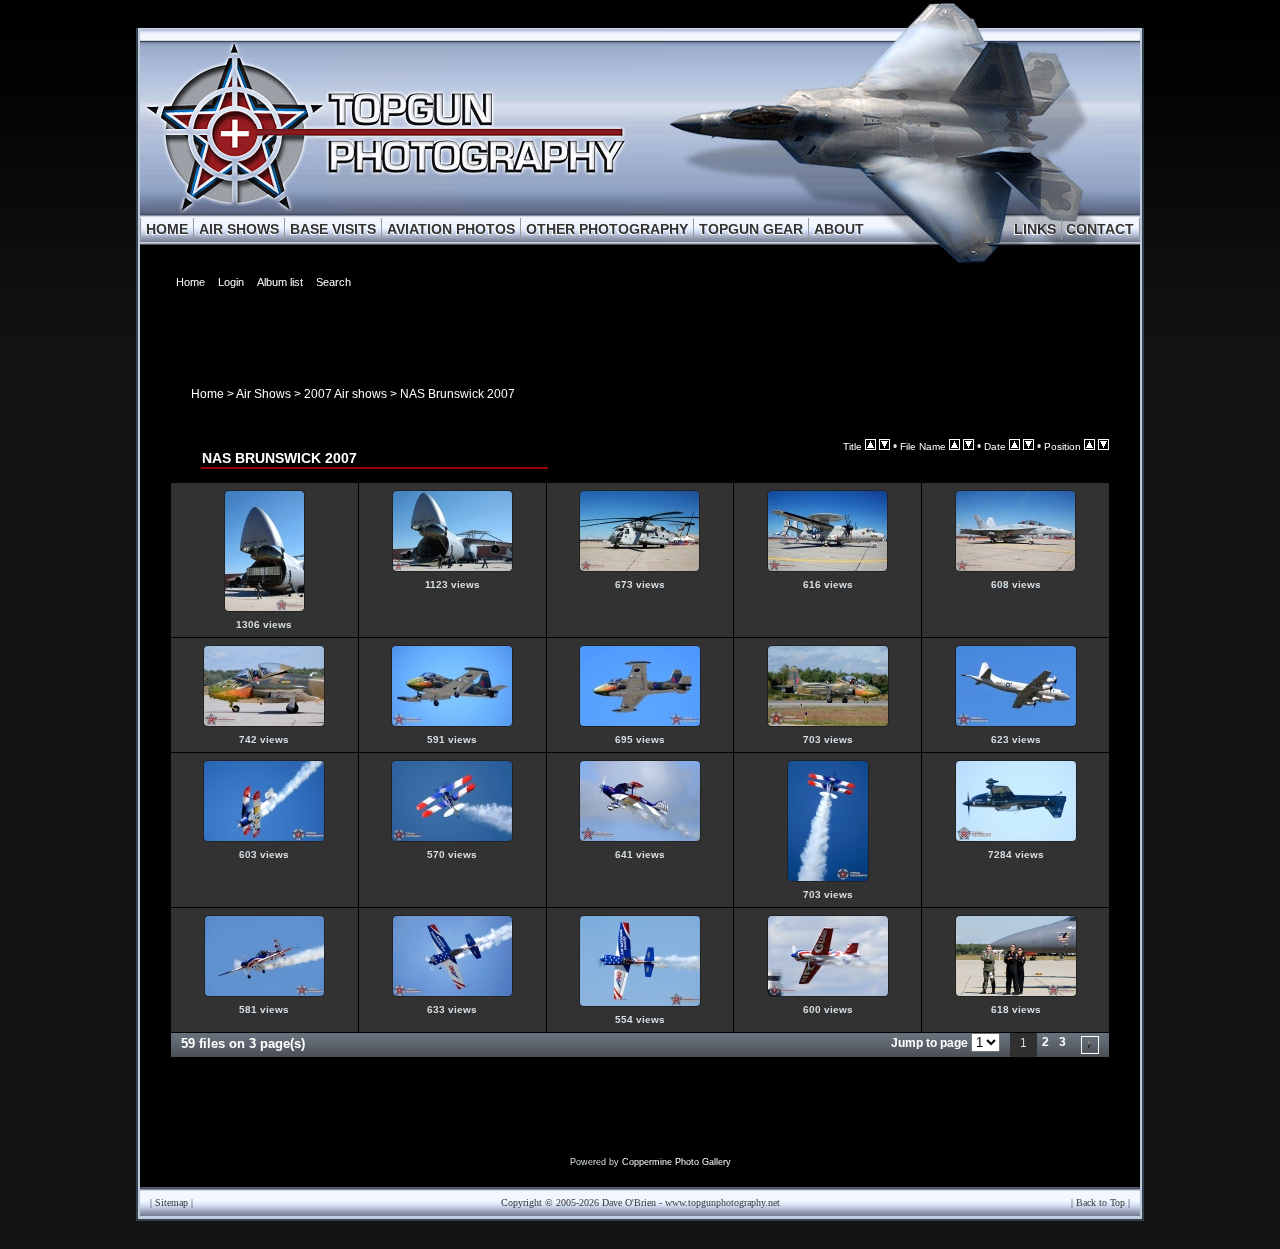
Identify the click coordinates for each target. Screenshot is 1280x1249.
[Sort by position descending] (1103, 446)
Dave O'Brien (629, 1202)
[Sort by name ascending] (954, 446)
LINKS (1035, 229)
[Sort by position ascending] (1089, 446)
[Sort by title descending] (884, 446)
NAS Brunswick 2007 (457, 394)
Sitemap (171, 1202)
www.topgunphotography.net (722, 1202)
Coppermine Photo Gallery (676, 1162)
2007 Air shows (345, 394)
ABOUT (839, 229)
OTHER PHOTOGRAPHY (607, 229)
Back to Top (1100, 1202)
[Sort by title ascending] (870, 446)
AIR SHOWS (239, 229)
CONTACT (1100, 229)
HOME (167, 229)
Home (207, 394)
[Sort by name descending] (968, 446)
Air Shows (263, 394)
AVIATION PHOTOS (451, 229)
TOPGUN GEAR (751, 229)
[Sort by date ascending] (1014, 446)
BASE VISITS (333, 229)
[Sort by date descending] (1028, 446)
